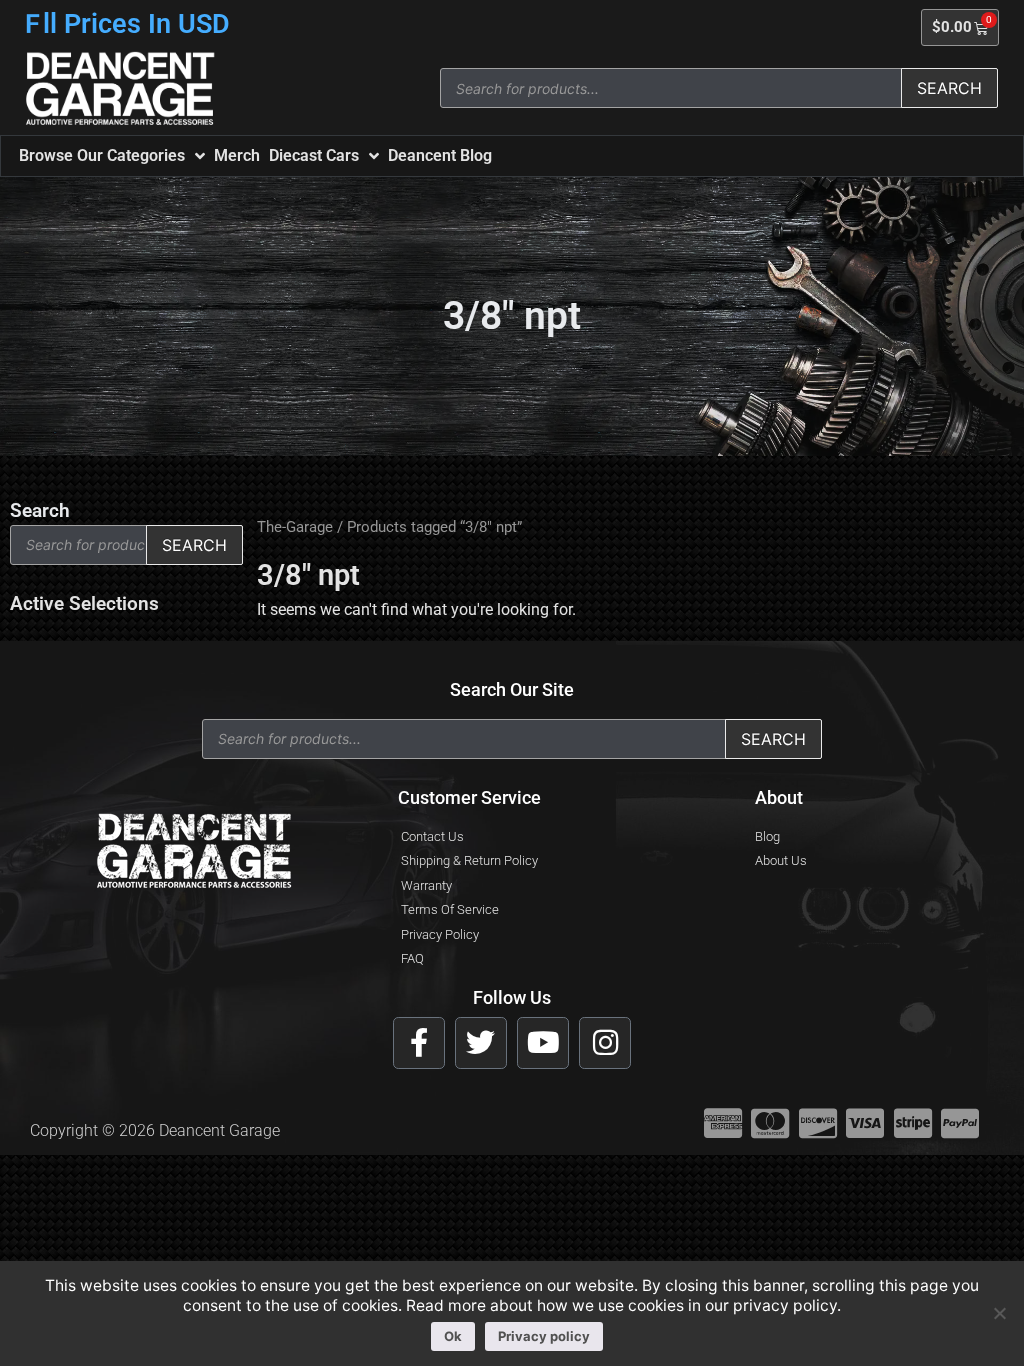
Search (949, 88)
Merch (237, 155)
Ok (453, 1336)
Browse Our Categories (102, 155)
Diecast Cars (314, 155)
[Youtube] (543, 1043)
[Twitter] (481, 1043)
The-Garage (295, 527)
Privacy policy (544, 1336)
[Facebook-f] (419, 1043)
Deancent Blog (440, 155)
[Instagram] (605, 1043)
